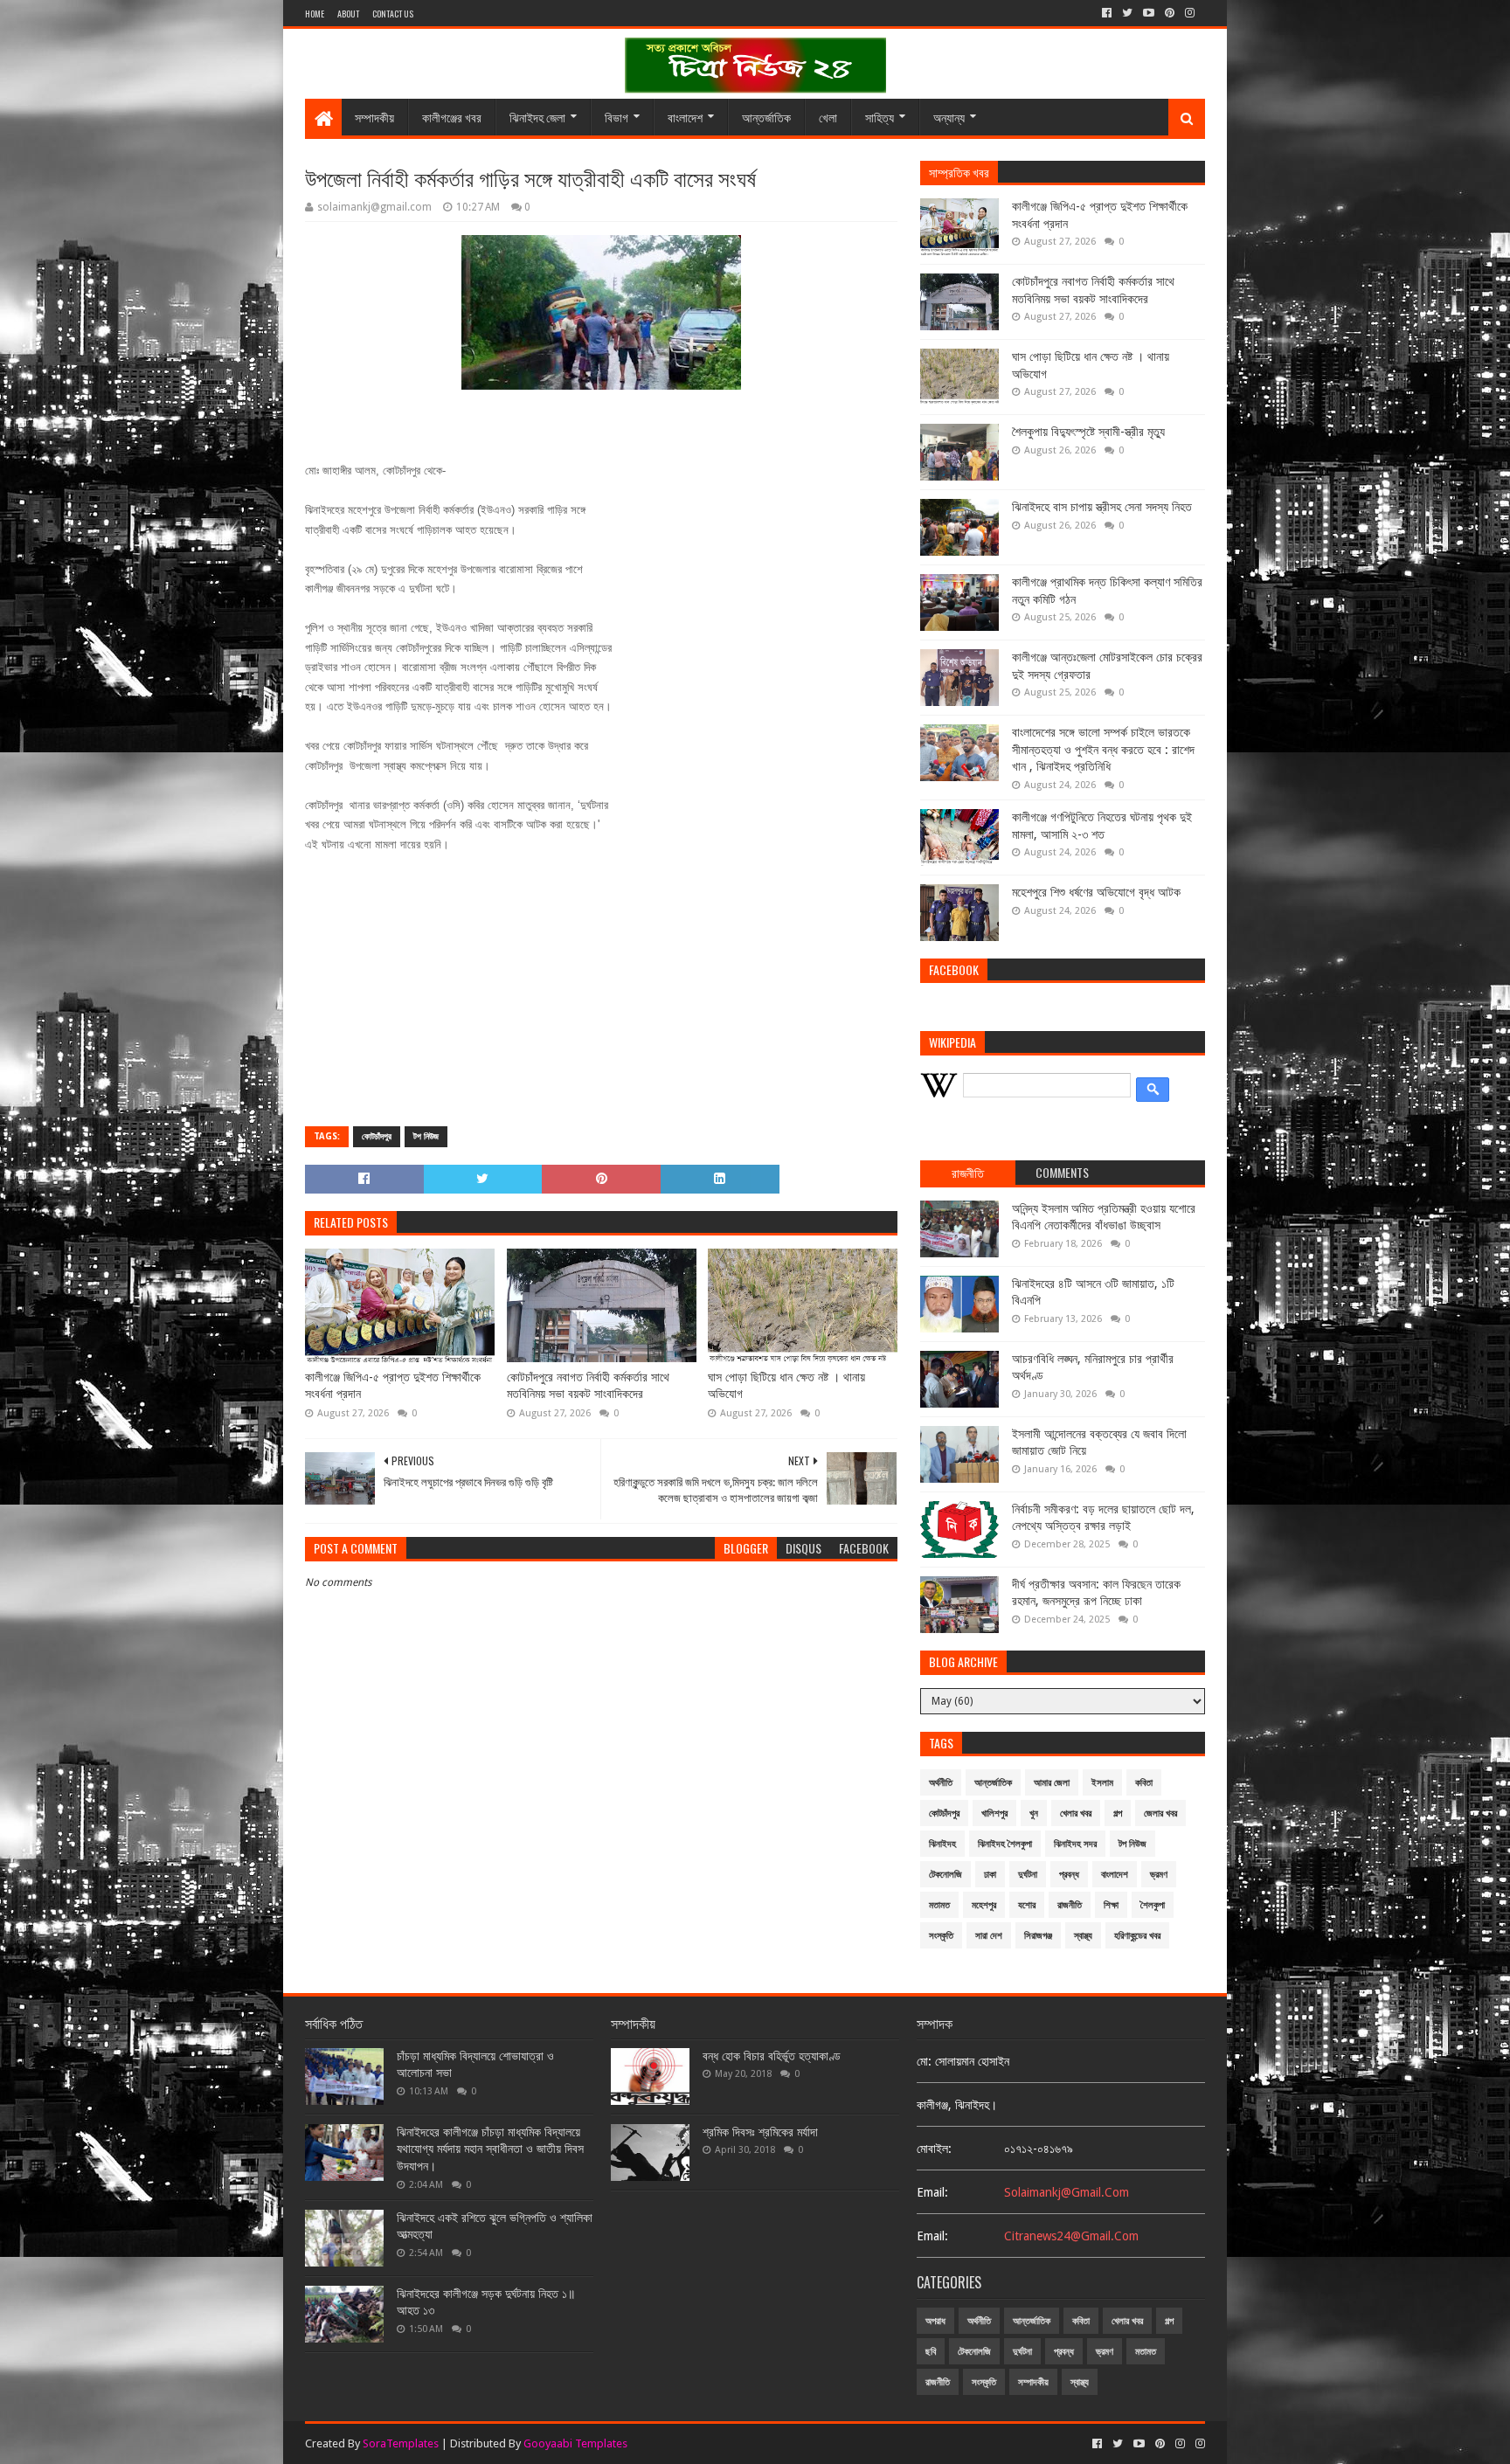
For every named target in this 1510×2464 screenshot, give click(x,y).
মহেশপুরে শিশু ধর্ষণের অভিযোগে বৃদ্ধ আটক (1096, 892)
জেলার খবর (1160, 1813)
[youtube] (1149, 13)
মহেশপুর (984, 1905)
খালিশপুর (994, 1813)
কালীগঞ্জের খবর (452, 117)
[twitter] (1127, 13)
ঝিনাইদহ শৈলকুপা (1005, 1844)
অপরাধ (935, 2321)
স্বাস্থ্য (1083, 1936)
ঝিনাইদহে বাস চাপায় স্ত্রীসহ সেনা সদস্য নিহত (1102, 507)
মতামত (939, 1905)
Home (315, 14)
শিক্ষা (1111, 1905)
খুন (1034, 1813)
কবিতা (1144, 1783)
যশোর (1027, 1905)
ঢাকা (990, 1875)
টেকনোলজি (945, 1875)
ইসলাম (1102, 1783)
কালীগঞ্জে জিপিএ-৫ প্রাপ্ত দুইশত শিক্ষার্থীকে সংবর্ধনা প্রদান (393, 1386)
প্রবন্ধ (1069, 1875)
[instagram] (1190, 13)
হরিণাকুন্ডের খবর (1137, 1936)
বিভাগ (616, 117)
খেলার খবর (1076, 1813)
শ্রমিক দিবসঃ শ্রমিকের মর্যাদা (760, 2132)
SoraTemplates (401, 2443)
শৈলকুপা (1153, 1905)
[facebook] (1107, 13)
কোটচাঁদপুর (377, 1136)
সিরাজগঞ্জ (1038, 1936)
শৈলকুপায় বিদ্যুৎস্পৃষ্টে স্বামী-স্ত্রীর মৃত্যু (1088, 432)
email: (932, 2192)
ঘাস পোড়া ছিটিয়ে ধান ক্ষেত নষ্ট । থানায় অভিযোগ (786, 1386)
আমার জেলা (1052, 1783)
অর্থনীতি (941, 1783)
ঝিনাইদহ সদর (1075, 1844)
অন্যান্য (949, 117)
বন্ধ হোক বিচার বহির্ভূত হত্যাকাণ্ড (772, 2056)
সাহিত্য (880, 117)
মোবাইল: (934, 2149)
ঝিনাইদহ (942, 1844)
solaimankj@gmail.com (1067, 2192)
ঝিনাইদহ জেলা (537, 117)
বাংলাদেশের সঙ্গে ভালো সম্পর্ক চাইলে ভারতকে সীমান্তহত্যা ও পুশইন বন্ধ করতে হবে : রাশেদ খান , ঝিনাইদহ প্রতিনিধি (1103, 749)
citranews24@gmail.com (1071, 2236)
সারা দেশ (989, 1936)
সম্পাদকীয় (374, 117)
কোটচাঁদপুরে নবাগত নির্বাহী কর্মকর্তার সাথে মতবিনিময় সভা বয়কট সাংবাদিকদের (588, 1386)
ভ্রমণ (1159, 1875)
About (348, 14)
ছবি (931, 2352)
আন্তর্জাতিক (766, 117)
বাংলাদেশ (685, 117)
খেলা (828, 117)
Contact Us (393, 14)
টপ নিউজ (426, 1136)
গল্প (1118, 1813)
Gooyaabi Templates (575, 2443)
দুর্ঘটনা (1028, 1875)
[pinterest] (1170, 13)
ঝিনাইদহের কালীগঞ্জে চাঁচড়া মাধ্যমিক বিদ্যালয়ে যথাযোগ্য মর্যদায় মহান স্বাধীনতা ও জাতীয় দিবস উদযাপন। (490, 2149)
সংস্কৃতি (941, 1936)
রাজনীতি (1070, 1905)
